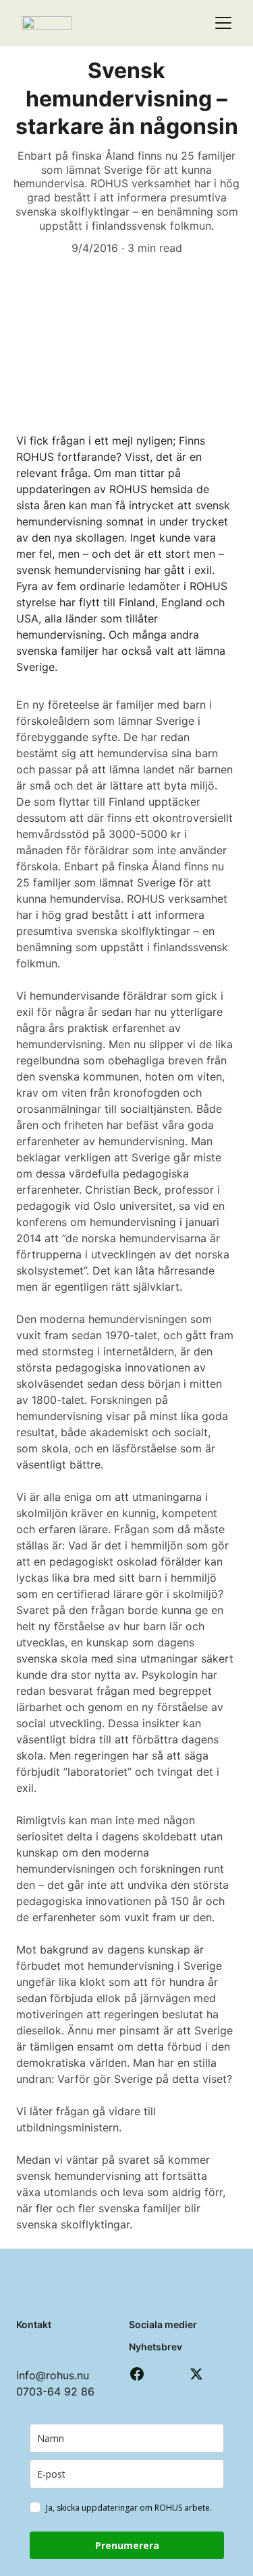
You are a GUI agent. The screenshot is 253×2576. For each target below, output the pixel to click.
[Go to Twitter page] (196, 2374)
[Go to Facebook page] (137, 2374)
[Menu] (223, 23)
